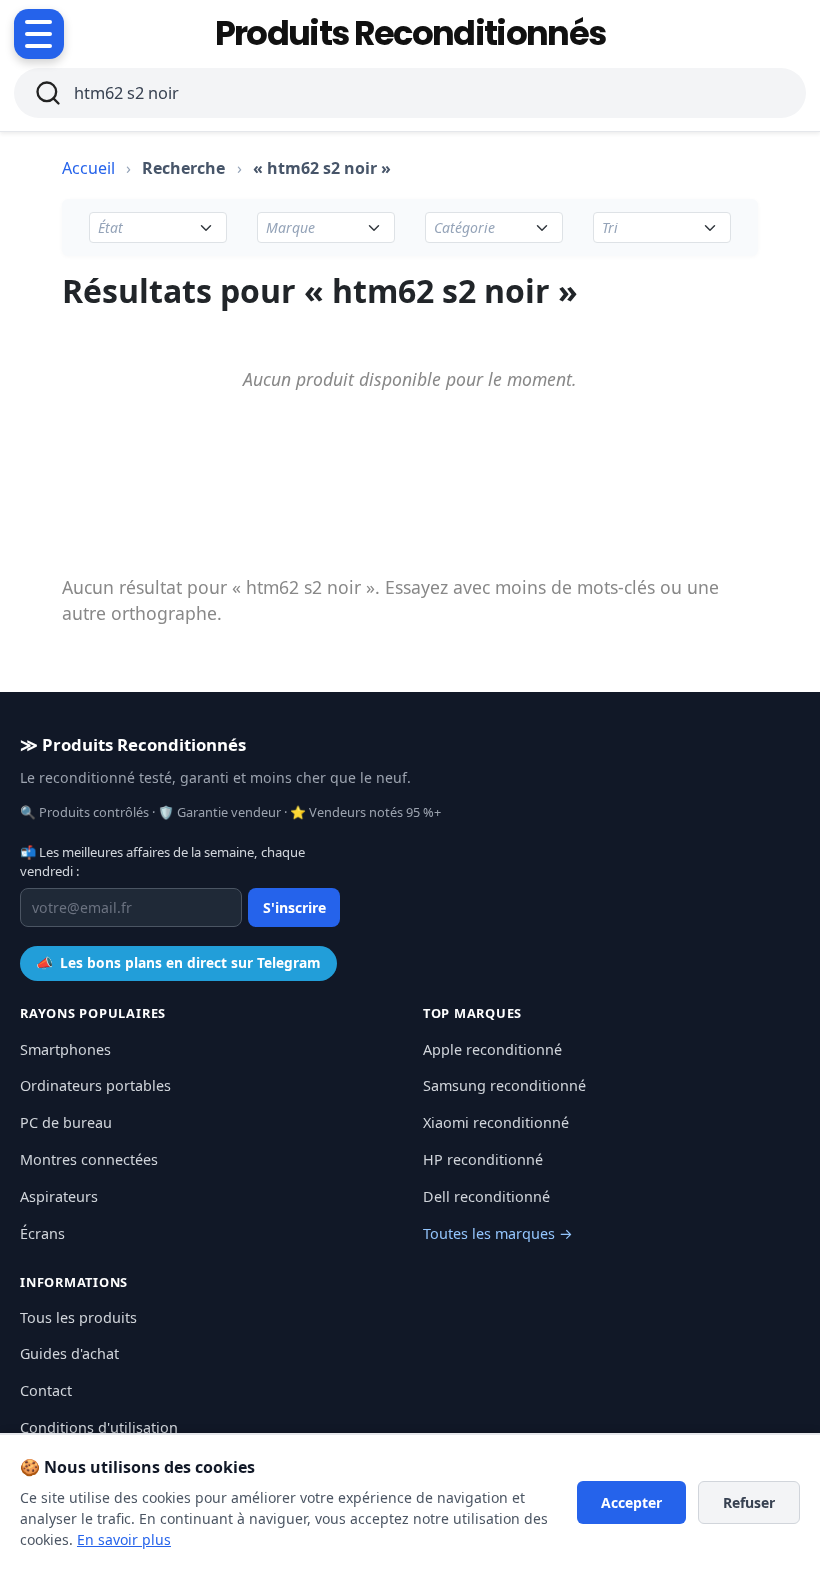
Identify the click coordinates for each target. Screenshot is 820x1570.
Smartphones (65, 1049)
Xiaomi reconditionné (496, 1122)
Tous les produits (78, 1317)
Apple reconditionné (492, 1049)
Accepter (631, 1502)
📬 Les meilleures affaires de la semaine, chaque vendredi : (162, 862)
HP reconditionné (483, 1159)
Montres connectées (89, 1159)
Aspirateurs (59, 1196)
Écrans (42, 1233)
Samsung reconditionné (504, 1085)
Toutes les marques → (498, 1233)
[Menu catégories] (39, 34)
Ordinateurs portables (95, 1085)
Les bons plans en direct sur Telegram (178, 962)
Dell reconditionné (486, 1196)
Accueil (88, 168)
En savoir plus (124, 1539)
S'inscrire (294, 907)
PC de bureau (66, 1122)
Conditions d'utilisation (99, 1427)
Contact (46, 1390)
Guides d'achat (69, 1353)
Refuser (749, 1502)
